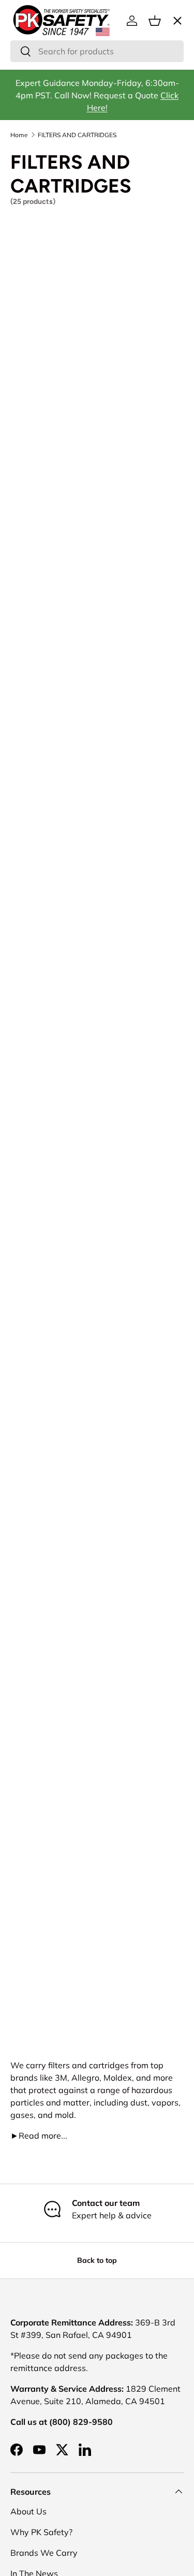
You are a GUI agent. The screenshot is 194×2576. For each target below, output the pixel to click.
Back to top (97, 2260)
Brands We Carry (44, 2553)
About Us (28, 2511)
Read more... (39, 2136)
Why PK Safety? (41, 2532)
